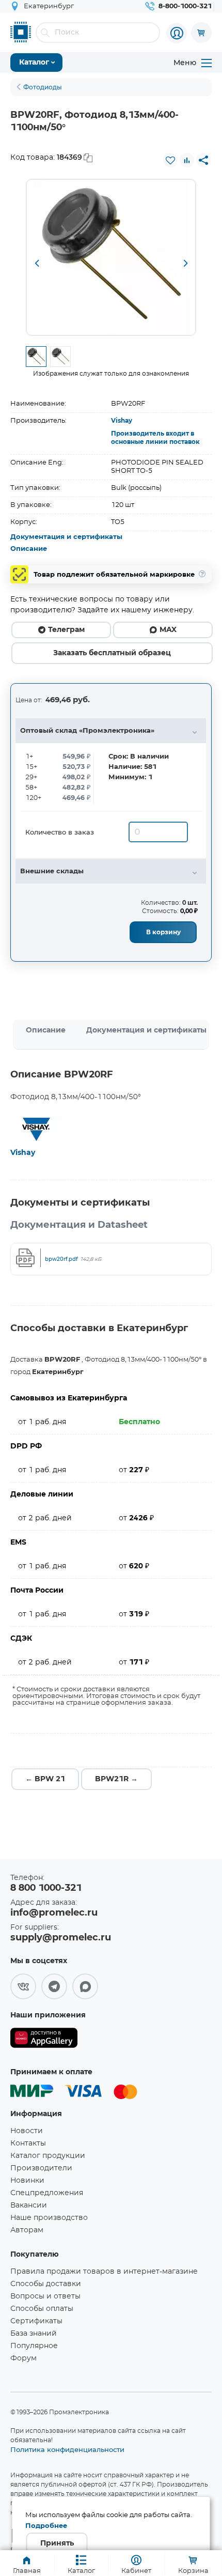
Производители (41, 2168)
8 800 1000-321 (46, 1888)
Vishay (122, 421)
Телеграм (66, 630)
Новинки (27, 2181)
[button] (37, 264)
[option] (111, 257)
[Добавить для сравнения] (187, 160)
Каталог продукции (48, 2156)
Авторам (27, 2230)
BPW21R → (116, 1779)
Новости (27, 2131)
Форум (23, 2358)
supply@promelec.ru (61, 1938)
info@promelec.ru (54, 1913)
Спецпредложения (47, 2193)
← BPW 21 (45, 1779)
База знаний (34, 2334)
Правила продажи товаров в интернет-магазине (104, 2272)
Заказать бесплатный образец (112, 653)
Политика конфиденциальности (67, 2449)
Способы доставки (46, 2284)
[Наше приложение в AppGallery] (44, 2040)
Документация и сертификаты (66, 537)
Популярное (34, 2346)
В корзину (163, 932)
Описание (29, 549)
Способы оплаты (42, 2309)
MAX (168, 630)
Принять (57, 2543)
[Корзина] (201, 33)
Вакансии (29, 2205)
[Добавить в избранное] (170, 160)
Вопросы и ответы (45, 2296)
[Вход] (177, 33)
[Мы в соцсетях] (23, 1986)
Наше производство (49, 2218)
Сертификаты (36, 2321)
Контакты (28, 2143)
